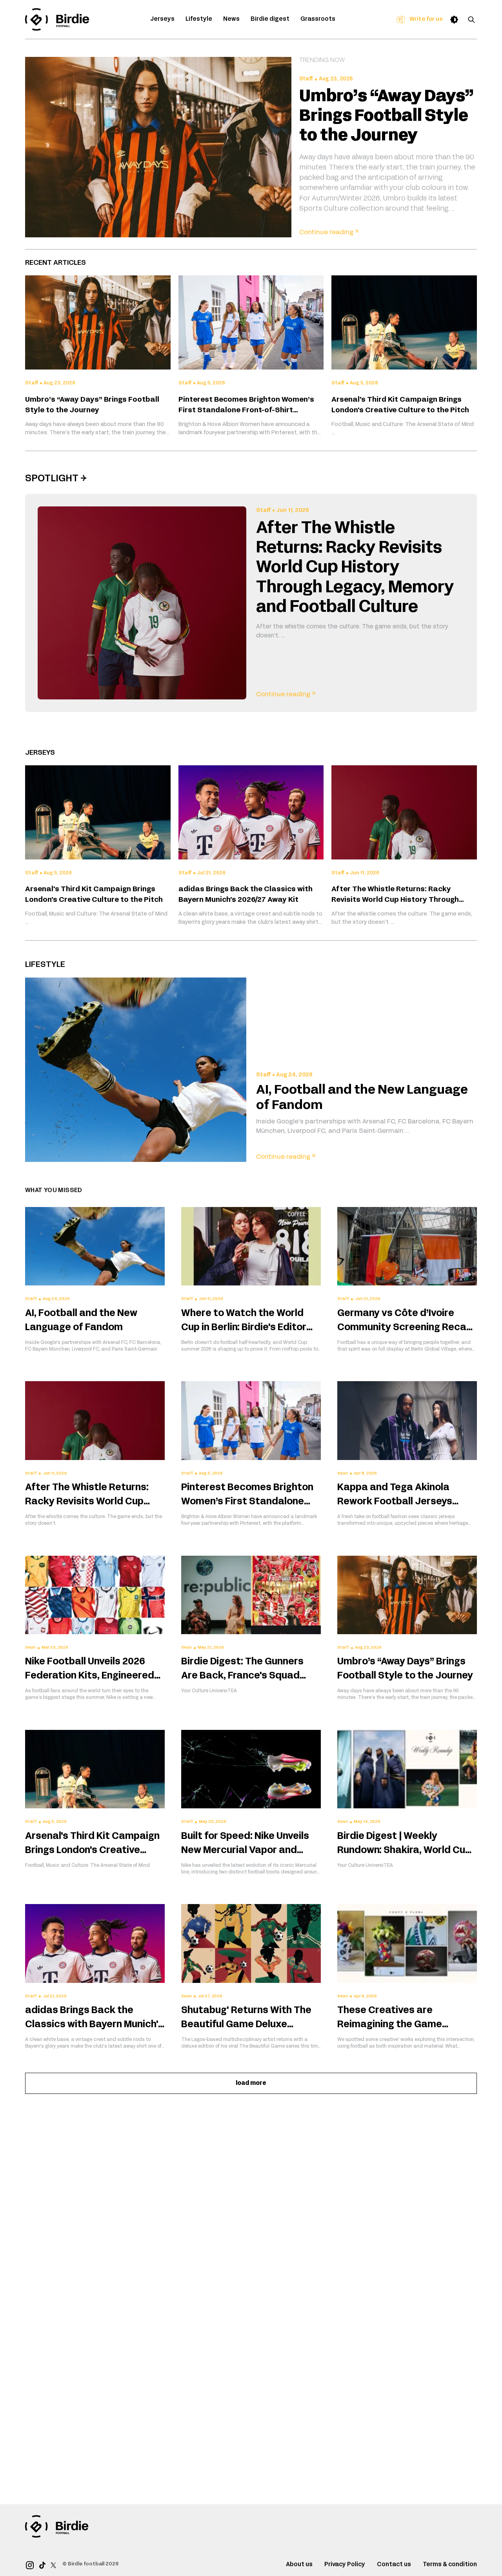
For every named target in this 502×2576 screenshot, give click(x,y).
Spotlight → (56, 479)
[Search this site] (471, 20)
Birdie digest (270, 19)
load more (251, 2083)
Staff (306, 79)
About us (299, 2565)
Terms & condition (450, 2565)
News (231, 19)
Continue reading (329, 233)
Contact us (394, 2565)
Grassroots (318, 19)
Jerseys (162, 19)
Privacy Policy (345, 2565)
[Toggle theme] (454, 20)
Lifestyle (199, 19)
